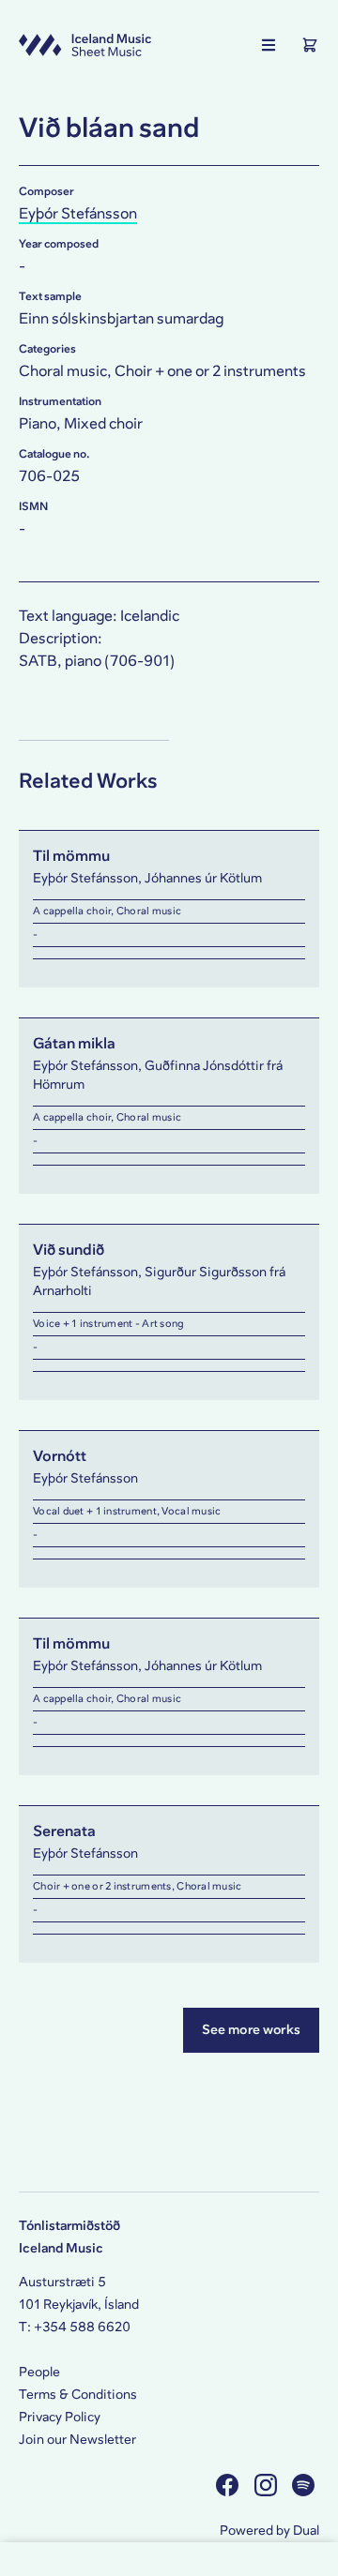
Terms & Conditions (78, 2395)
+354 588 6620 (82, 2327)
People (39, 2372)
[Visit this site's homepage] (85, 45)
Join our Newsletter (77, 2440)
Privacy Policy (60, 2417)
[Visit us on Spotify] (306, 2485)
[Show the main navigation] (269, 45)
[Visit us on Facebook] (230, 2485)
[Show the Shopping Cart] (310, 45)
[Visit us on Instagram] (268, 2485)
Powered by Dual (269, 2531)
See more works (251, 2030)
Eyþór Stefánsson (78, 213)
